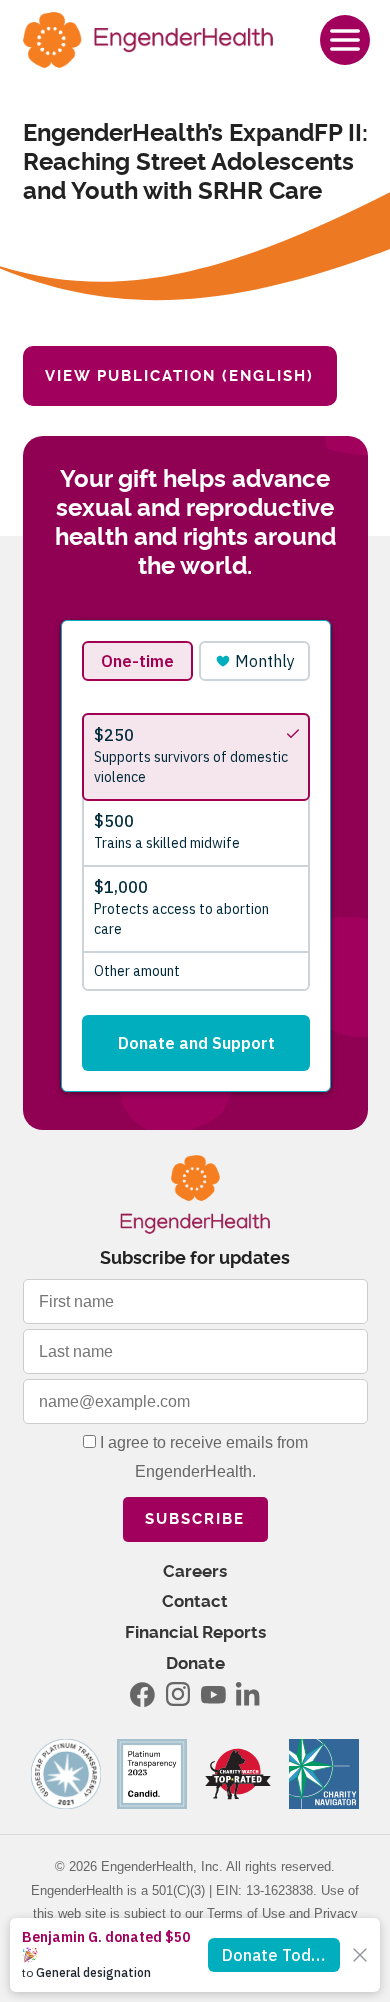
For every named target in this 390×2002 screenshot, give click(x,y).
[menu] (345, 40)
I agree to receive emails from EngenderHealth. (202, 1457)
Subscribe (195, 1519)
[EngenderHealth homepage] (148, 40)
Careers (195, 1571)
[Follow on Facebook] (143, 1694)
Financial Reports (195, 1632)
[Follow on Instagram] (178, 1694)
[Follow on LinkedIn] (248, 1694)
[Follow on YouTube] (213, 1694)
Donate (195, 1663)
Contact (195, 1601)
